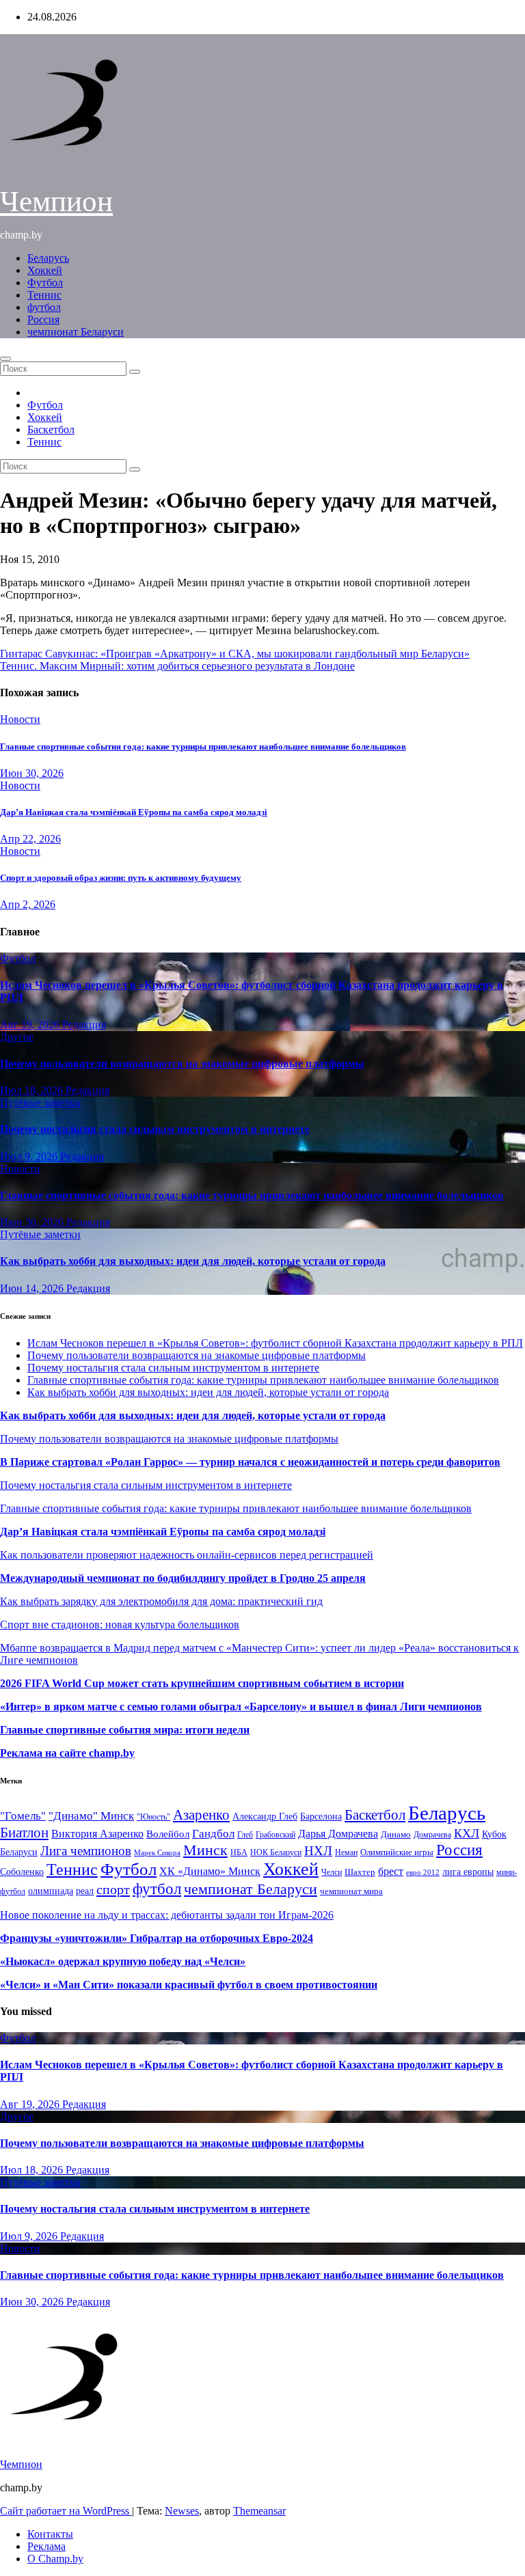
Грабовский (275, 1835)
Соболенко (22, 1872)
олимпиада (51, 1891)
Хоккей (45, 270)
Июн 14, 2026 (33, 1288)
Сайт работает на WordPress (66, 2511)
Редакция (84, 1025)
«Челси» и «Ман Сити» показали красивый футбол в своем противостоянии (189, 1985)
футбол (44, 307)
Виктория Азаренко (97, 1834)
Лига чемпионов (86, 1851)
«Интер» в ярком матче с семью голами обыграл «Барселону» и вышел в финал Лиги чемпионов (241, 1707)
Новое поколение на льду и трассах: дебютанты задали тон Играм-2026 (167, 1915)
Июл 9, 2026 (30, 1156)
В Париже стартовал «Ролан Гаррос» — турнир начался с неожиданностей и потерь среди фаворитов (250, 1462)
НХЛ (318, 1851)
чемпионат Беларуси (76, 332)
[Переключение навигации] (5, 359)
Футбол (45, 283)
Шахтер (360, 1872)
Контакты (50, 2534)
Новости (20, 719)
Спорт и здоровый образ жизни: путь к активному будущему (121, 878)
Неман (346, 1853)
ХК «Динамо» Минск (210, 1871)
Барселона (321, 1817)
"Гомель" (23, 1816)
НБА (239, 1852)
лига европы (468, 1872)
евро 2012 (423, 1873)
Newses (182, 2511)
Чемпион (56, 201)
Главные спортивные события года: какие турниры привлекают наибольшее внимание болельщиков (203, 746)
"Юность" (153, 1817)
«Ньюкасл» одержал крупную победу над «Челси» (123, 1961)
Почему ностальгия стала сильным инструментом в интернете (155, 1129)
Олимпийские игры (397, 1852)
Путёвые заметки (40, 1102)
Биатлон (24, 1833)
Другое (17, 1037)
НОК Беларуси (276, 1853)
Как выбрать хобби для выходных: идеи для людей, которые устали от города (193, 1261)
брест (391, 1871)
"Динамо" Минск (91, 1816)
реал (85, 1891)
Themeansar (259, 2511)
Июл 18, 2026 (33, 1090)
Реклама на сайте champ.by (67, 1753)
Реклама (46, 2546)
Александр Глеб (265, 1817)
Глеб (245, 1835)
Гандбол (213, 1833)
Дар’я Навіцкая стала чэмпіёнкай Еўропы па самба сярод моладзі (134, 812)
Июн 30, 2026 (32, 773)
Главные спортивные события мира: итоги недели (125, 1730)
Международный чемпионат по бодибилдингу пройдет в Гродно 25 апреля (183, 1578)
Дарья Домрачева (338, 1834)
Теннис (44, 295)
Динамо (396, 1834)
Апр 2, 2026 (28, 904)
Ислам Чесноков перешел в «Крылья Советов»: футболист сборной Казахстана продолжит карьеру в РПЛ (275, 1343)
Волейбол (168, 1834)
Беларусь (48, 258)
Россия (43, 319)
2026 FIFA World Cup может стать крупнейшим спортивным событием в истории (202, 1683)
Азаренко (201, 1815)
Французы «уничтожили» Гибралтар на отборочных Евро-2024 (157, 1938)
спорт (113, 1889)
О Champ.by (55, 2559)
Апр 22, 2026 (30, 839)
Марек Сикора (157, 1852)
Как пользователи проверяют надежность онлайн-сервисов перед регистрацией (187, 1555)
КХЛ (467, 1833)
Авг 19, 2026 (31, 1025)
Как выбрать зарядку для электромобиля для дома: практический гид (161, 1601)
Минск (205, 1850)
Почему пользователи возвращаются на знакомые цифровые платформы (182, 1064)
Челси (332, 1872)
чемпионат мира (351, 1891)
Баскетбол (51, 429)
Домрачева (432, 1835)
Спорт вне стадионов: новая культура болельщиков (120, 1625)
